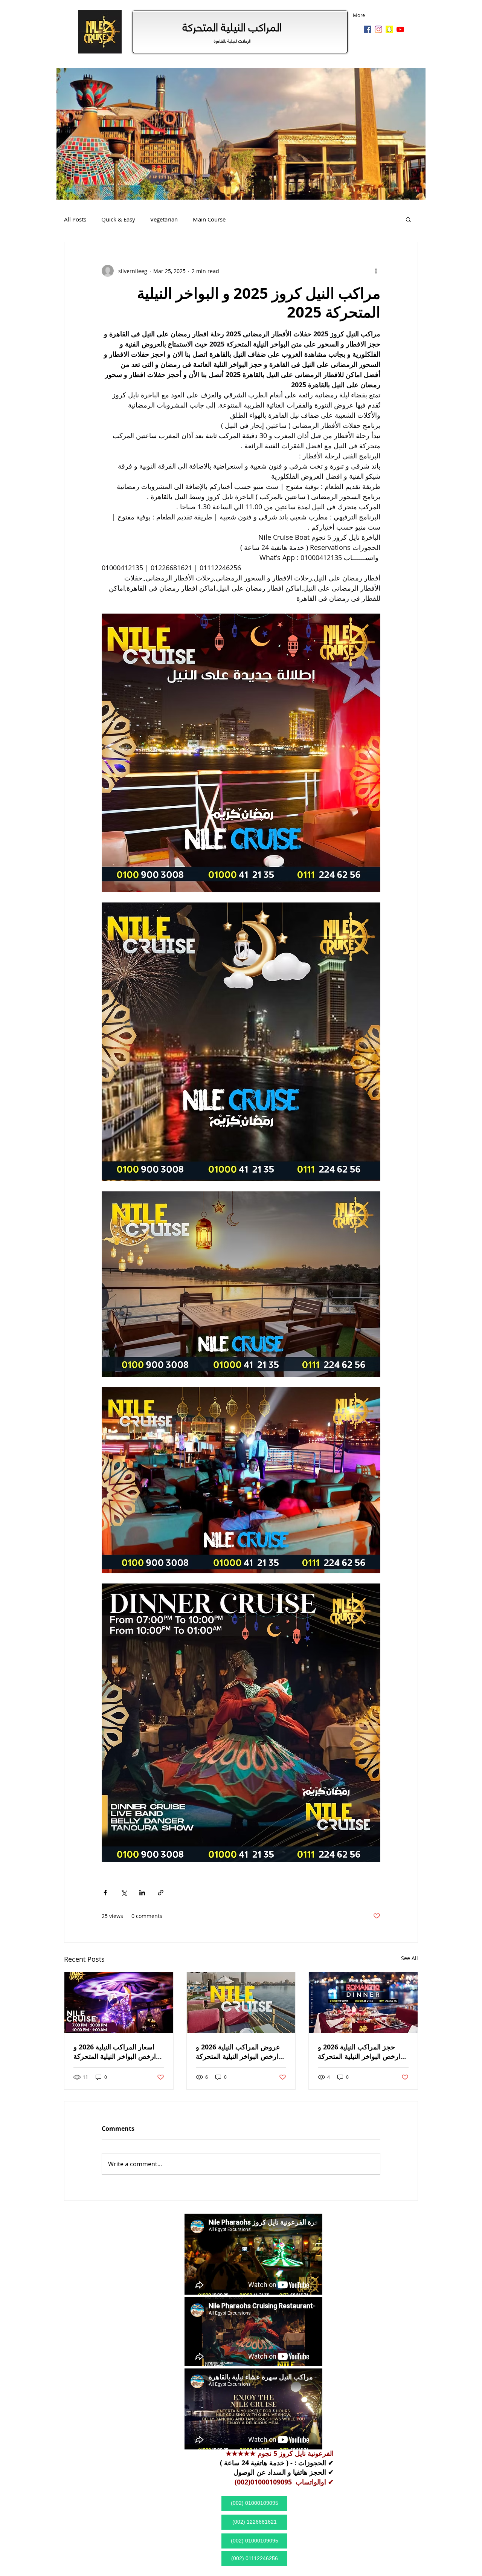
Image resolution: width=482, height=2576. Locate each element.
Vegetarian (164, 219)
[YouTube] (400, 29)
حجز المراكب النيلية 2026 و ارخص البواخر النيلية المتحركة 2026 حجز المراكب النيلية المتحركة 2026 (359, 2052)
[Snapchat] (389, 29)
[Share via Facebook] (105, 1893)
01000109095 (271, 2482)
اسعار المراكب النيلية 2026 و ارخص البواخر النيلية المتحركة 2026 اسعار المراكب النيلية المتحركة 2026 (115, 2052)
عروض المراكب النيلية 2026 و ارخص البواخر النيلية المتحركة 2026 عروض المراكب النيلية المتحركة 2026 (238, 2052)
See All (410, 1958)
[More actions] (376, 271)
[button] (408, 219)
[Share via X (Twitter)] (124, 1893)
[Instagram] (378, 29)
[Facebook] (368, 29)
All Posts (75, 219)
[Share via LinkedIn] (142, 1893)
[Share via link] (161, 1893)
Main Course (209, 219)
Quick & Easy (118, 219)
